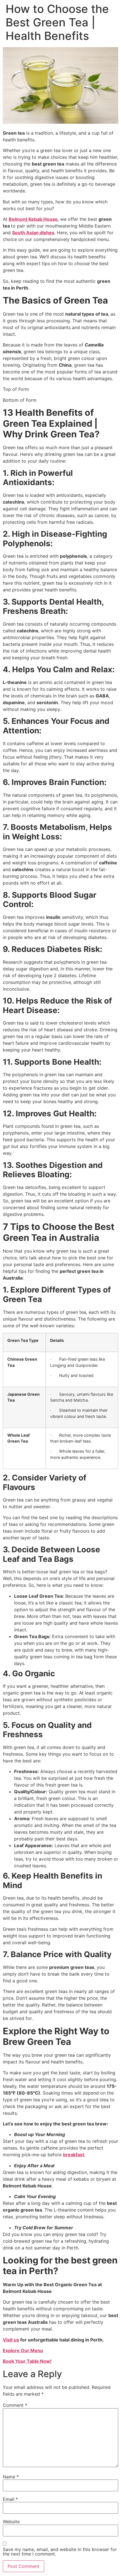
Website (11, 2522)
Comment (15, 2405)
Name (11, 2477)
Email (10, 2499)
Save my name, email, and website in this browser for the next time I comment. (60, 2552)
